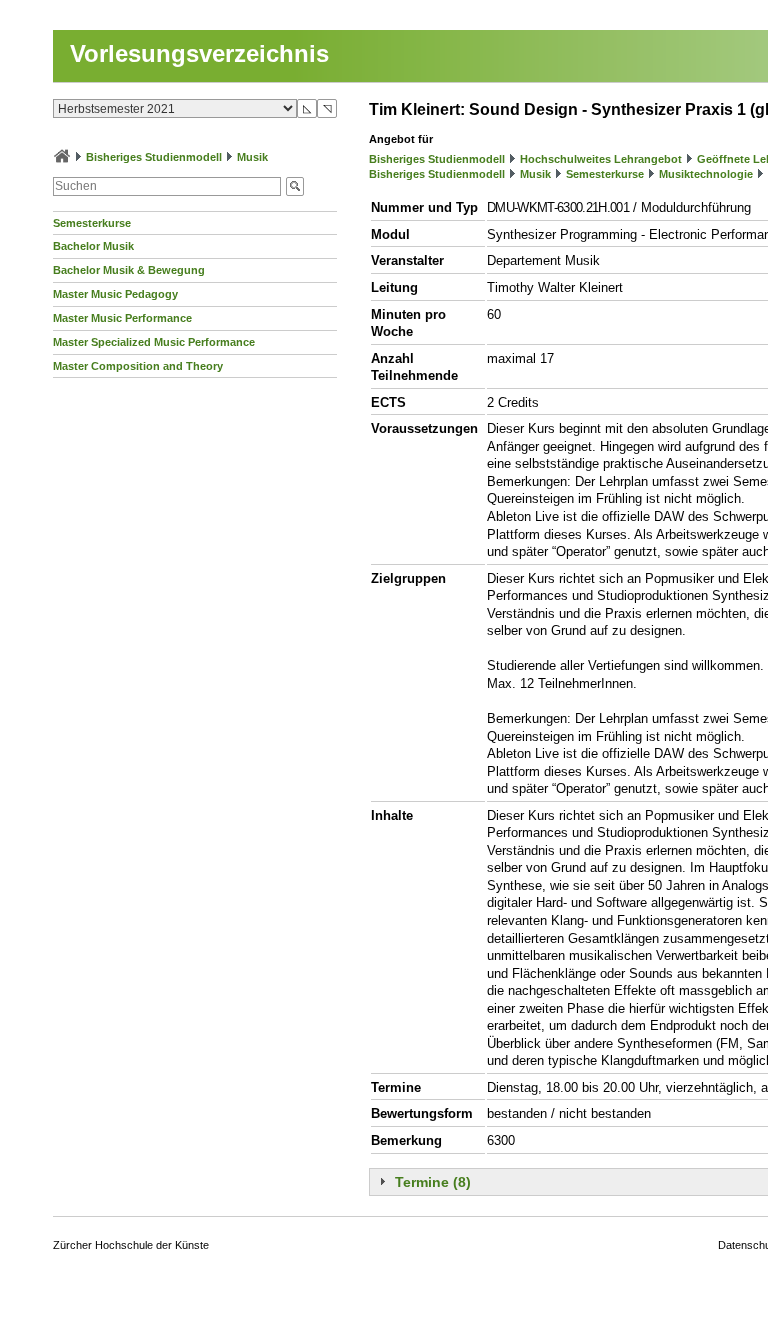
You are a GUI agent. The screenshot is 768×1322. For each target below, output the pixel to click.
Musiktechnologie (706, 174)
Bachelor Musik (93, 246)
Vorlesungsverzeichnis (199, 53)
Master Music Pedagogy (115, 294)
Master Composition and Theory (138, 366)
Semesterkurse (92, 223)
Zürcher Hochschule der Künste (131, 1245)
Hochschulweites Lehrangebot (601, 159)
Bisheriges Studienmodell (154, 157)
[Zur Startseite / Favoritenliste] (62, 157)
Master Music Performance (122, 318)
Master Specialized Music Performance (154, 342)
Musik (252, 157)
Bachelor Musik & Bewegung (129, 270)
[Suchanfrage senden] (295, 186)
